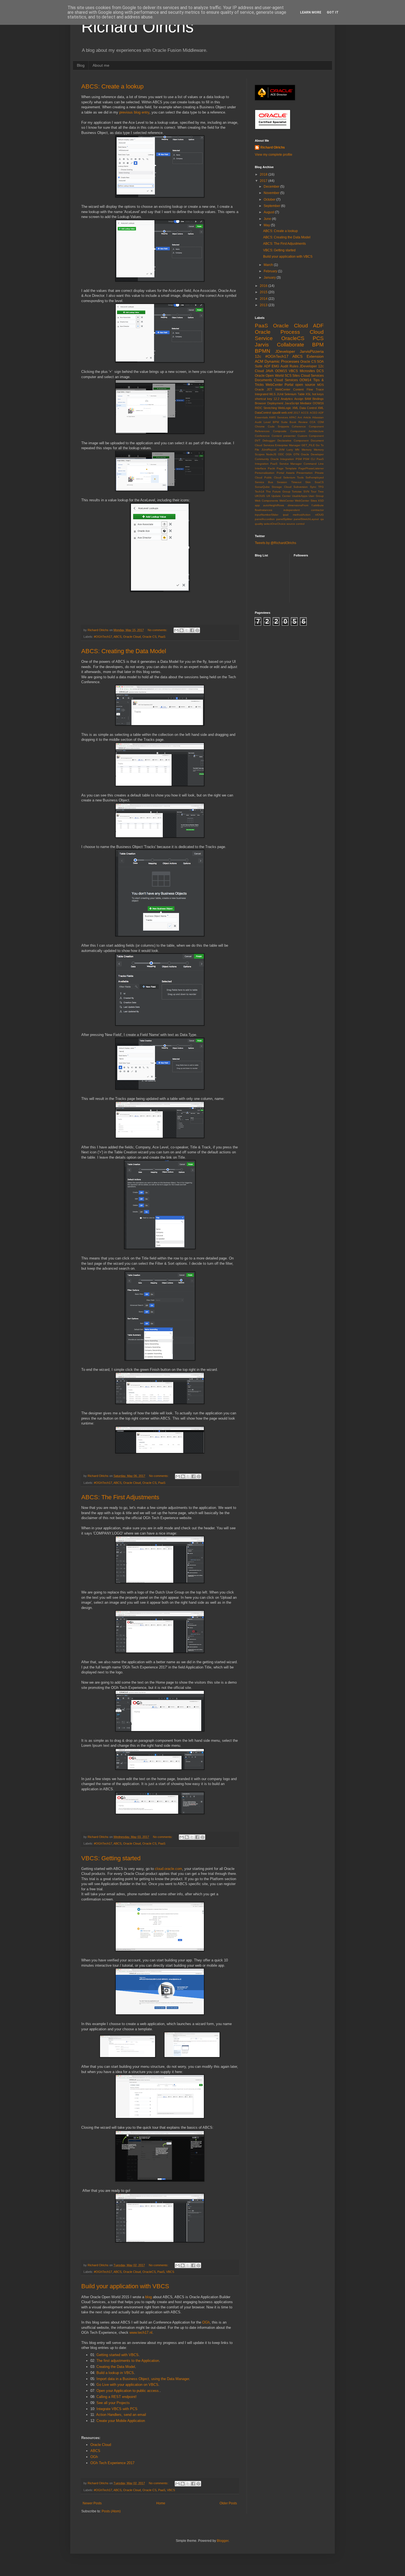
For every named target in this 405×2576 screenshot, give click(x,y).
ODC (281, 454)
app (257, 505)
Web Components (266, 501)
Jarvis (262, 345)
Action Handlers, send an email (121, 2415)
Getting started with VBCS (118, 2355)
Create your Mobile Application (121, 2421)
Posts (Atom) (111, 2511)
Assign (299, 399)
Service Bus (264, 482)
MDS (320, 385)
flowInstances (264, 510)
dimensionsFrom (298, 505)
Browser (260, 403)
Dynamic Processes (282, 361)
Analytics (287, 399)
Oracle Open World (269, 376)
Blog (81, 65)
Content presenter (284, 436)
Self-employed (315, 477)
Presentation (305, 473)
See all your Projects (113, 2403)
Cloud (259, 371)
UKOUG (260, 496)
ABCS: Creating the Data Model (124, 651)
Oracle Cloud (132, 637)
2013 (264, 305)
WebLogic (285, 408)
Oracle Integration (282, 459)
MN (297, 450)
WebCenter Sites (306, 501)
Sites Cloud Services (308, 376)
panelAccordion (265, 519)
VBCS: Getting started (111, 1858)
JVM (282, 450)
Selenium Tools (293, 477)
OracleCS (149, 2272)
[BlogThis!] (182, 630)
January (270, 278)
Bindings (318, 399)
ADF (318, 326)
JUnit (280, 394)
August (269, 212)
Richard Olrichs (137, 27)
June (268, 219)
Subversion (301, 487)
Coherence (299, 426)
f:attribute (318, 505)
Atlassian (318, 417)
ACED (314, 413)
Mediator (306, 403)
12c (258, 356)
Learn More (311, 12)
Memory (307, 450)
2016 (264, 286)
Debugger (269, 441)
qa (322, 519)
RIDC (259, 408)
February (271, 271)
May (267, 225)
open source (305, 385)
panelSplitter (284, 519)
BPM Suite (280, 422)
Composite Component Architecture (298, 431)
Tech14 (260, 492)
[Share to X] (187, 630)
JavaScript (292, 403)
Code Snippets (278, 426)
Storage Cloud (281, 487)
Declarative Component (293, 441)
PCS (318, 338)
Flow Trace (315, 389)
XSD (321, 501)
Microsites (307, 371)
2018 (264, 174)
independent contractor (304, 510)
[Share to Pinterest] (197, 630)
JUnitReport (269, 450)
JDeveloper (285, 351)
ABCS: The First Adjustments (120, 1497)
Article (307, 417)
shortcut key (264, 399)
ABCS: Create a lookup (112, 86)
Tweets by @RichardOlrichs (276, 543)
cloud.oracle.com (168, 1869)
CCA (313, 422)
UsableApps (300, 496)
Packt (271, 468)
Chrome (260, 426)
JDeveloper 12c (312, 366)
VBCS (170, 2272)
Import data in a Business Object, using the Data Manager (143, 2379)
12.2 (276, 399)
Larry (290, 450)
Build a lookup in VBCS (115, 2373)
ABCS (118, 637)
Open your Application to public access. (128, 2391)
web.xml (287, 413)
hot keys (318, 394)
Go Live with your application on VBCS (127, 2385)
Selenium (290, 394)
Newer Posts (92, 2503)
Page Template (287, 468)
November (272, 193)
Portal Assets (286, 473)
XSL (308, 394)
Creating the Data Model (116, 2367)
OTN (296, 454)
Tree (321, 492)
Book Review (299, 422)
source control (295, 524)
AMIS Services (278, 417)
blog (148, 2297)
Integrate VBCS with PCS (117, 2409)
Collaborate (291, 345)
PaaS (162, 637)
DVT (258, 441)
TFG (321, 487)
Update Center (281, 496)
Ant (300, 417)
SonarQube (262, 487)
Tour (314, 492)
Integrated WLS (265, 394)
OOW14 (305, 380)
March (269, 265)
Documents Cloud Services (276, 380)
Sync (313, 487)
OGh (206, 2322)
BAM (308, 399)
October (270, 200)
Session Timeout (289, 482)
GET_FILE (308, 445)
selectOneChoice (275, 524)
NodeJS (271, 454)
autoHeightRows (274, 505)
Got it (333, 12)
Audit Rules (289, 366)
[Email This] (176, 630)
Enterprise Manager (288, 445)
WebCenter (287, 501)
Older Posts (228, 2503)
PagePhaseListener (311, 468)
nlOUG (319, 515)
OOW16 (318, 403)
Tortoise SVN (300, 492)
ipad (286, 515)
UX (268, 496)
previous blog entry (134, 112)
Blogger (223, 2541)
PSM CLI (309, 459)
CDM (321, 422)
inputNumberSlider (267, 515)
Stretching (270, 408)
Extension (315, 356)
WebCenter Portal (280, 385)
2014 (264, 299)
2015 (264, 292)
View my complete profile (274, 155)
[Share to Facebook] (192, 630)
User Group (316, 496)
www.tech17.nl (141, 2333)
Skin (308, 482)
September (272, 206)
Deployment (275, 403)
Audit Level (263, 422)
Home (161, 2503)
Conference (262, 436)
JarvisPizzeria (312, 351)
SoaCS (319, 482)
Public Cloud (273, 477)
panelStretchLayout (306, 519)
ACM (259, 361)
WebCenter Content (289, 389)
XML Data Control (304, 408)
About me (101, 65)
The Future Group (278, 492)
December (272, 187)
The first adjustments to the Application (128, 2361)
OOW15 (281, 371)
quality (259, 524)
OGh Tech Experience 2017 (112, 2463)
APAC (293, 417)
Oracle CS (149, 637)
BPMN (263, 351)
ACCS (305, 413)
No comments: (158, 630)
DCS (320, 371)
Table (301, 394)
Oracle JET (264, 389)
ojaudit (276, 413)
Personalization (265, 473)
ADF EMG (272, 366)
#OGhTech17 (103, 637)
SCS (288, 376)
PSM (299, 459)
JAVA (269, 371)
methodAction (302, 515)
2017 (264, 181)
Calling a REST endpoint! (117, 2397)
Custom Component (311, 436)
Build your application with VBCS (125, 2286)
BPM (318, 345)
